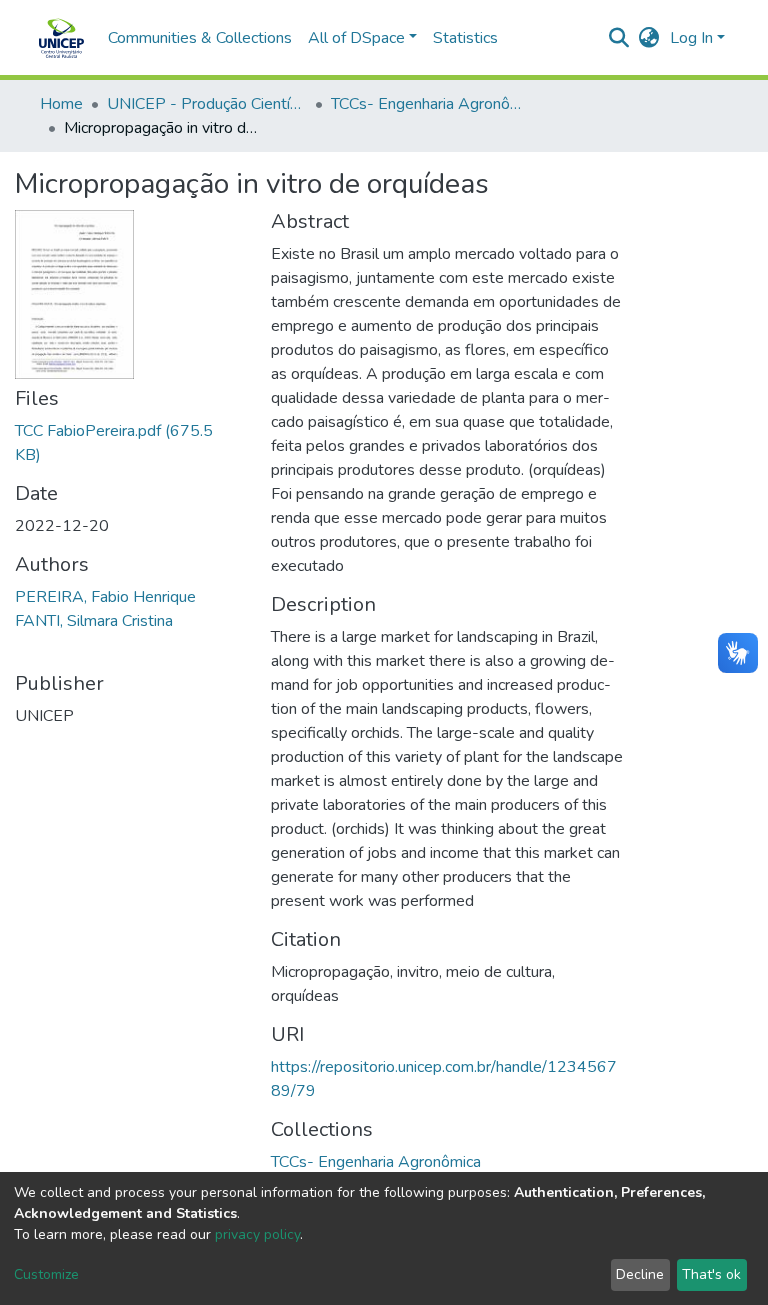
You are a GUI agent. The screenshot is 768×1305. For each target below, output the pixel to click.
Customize (46, 1274)
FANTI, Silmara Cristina (94, 621)
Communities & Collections (200, 38)
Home (61, 104)
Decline (640, 1274)
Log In (691, 38)
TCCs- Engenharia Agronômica (431, 104)
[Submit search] (619, 38)
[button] (649, 38)
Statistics (465, 38)
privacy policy (257, 1234)
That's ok (711, 1274)
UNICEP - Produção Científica (207, 104)
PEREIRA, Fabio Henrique (105, 597)
